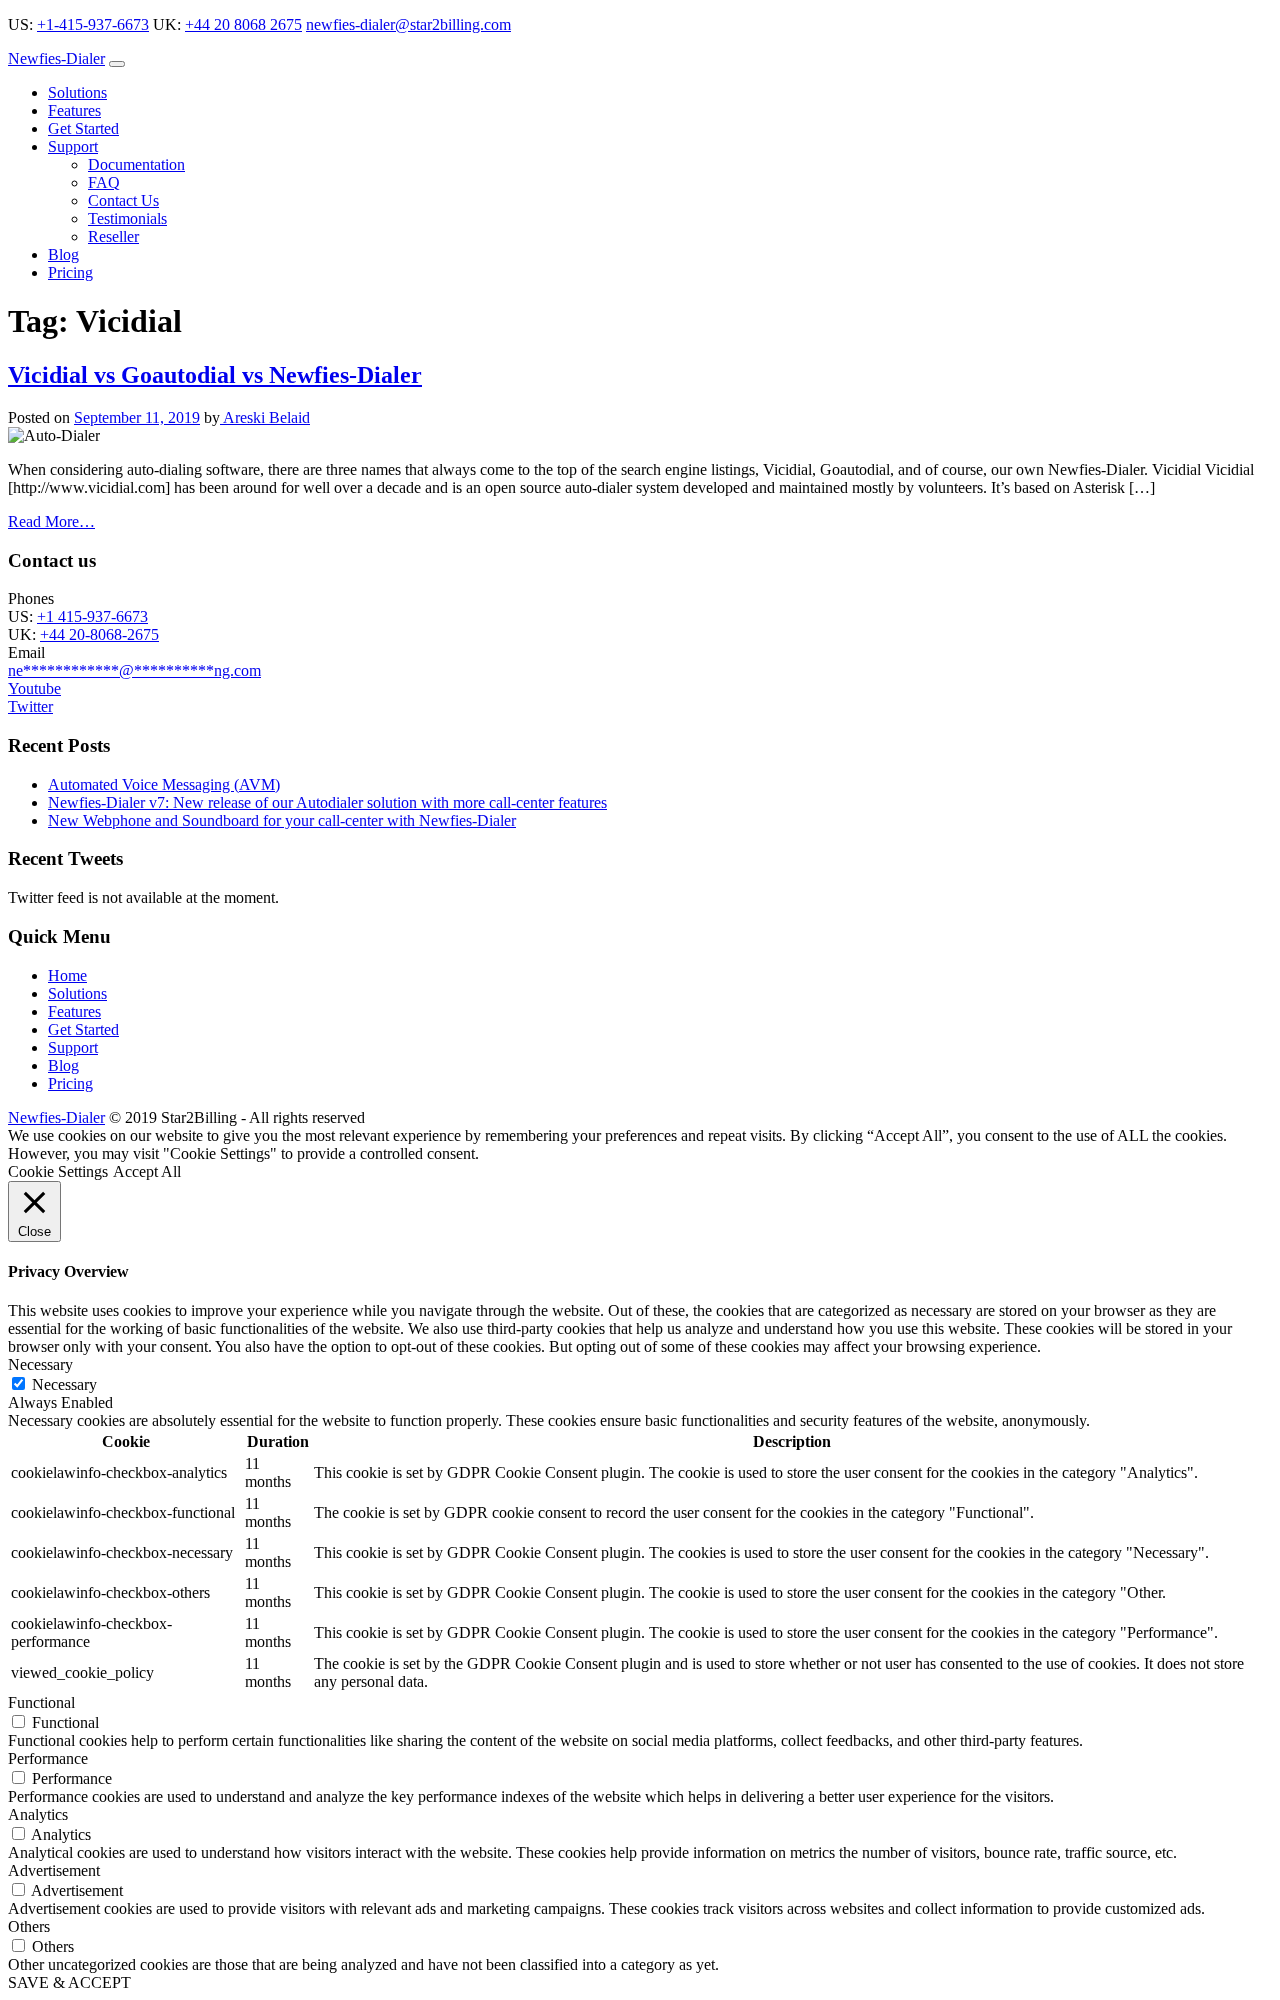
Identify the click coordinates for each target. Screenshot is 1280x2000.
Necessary (64, 1384)
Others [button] (29, 1926)
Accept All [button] (147, 1171)
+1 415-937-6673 (92, 616)
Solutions (77, 92)
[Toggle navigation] (117, 64)
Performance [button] (48, 1758)
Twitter (30, 706)
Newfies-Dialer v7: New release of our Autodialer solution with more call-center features (327, 802)
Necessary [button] (40, 1364)
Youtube (34, 688)
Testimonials (127, 218)
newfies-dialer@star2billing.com (408, 24)
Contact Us (123, 200)
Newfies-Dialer (56, 58)
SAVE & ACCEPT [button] (69, 1982)
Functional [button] (41, 1702)
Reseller (113, 236)
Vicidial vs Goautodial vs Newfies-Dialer (215, 375)
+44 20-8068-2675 (99, 634)
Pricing (70, 272)
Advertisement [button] (54, 1870)
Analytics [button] (38, 1814)
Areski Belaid (265, 417)
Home (67, 975)
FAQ (104, 182)
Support (73, 146)
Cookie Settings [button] (58, 1171)
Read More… (51, 521)
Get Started (83, 128)
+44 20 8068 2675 (243, 24)
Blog (63, 254)
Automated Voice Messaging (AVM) (164, 784)
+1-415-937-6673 (93, 24)
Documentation (136, 164)
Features (74, 110)
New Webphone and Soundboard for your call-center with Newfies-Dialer (282, 820)
